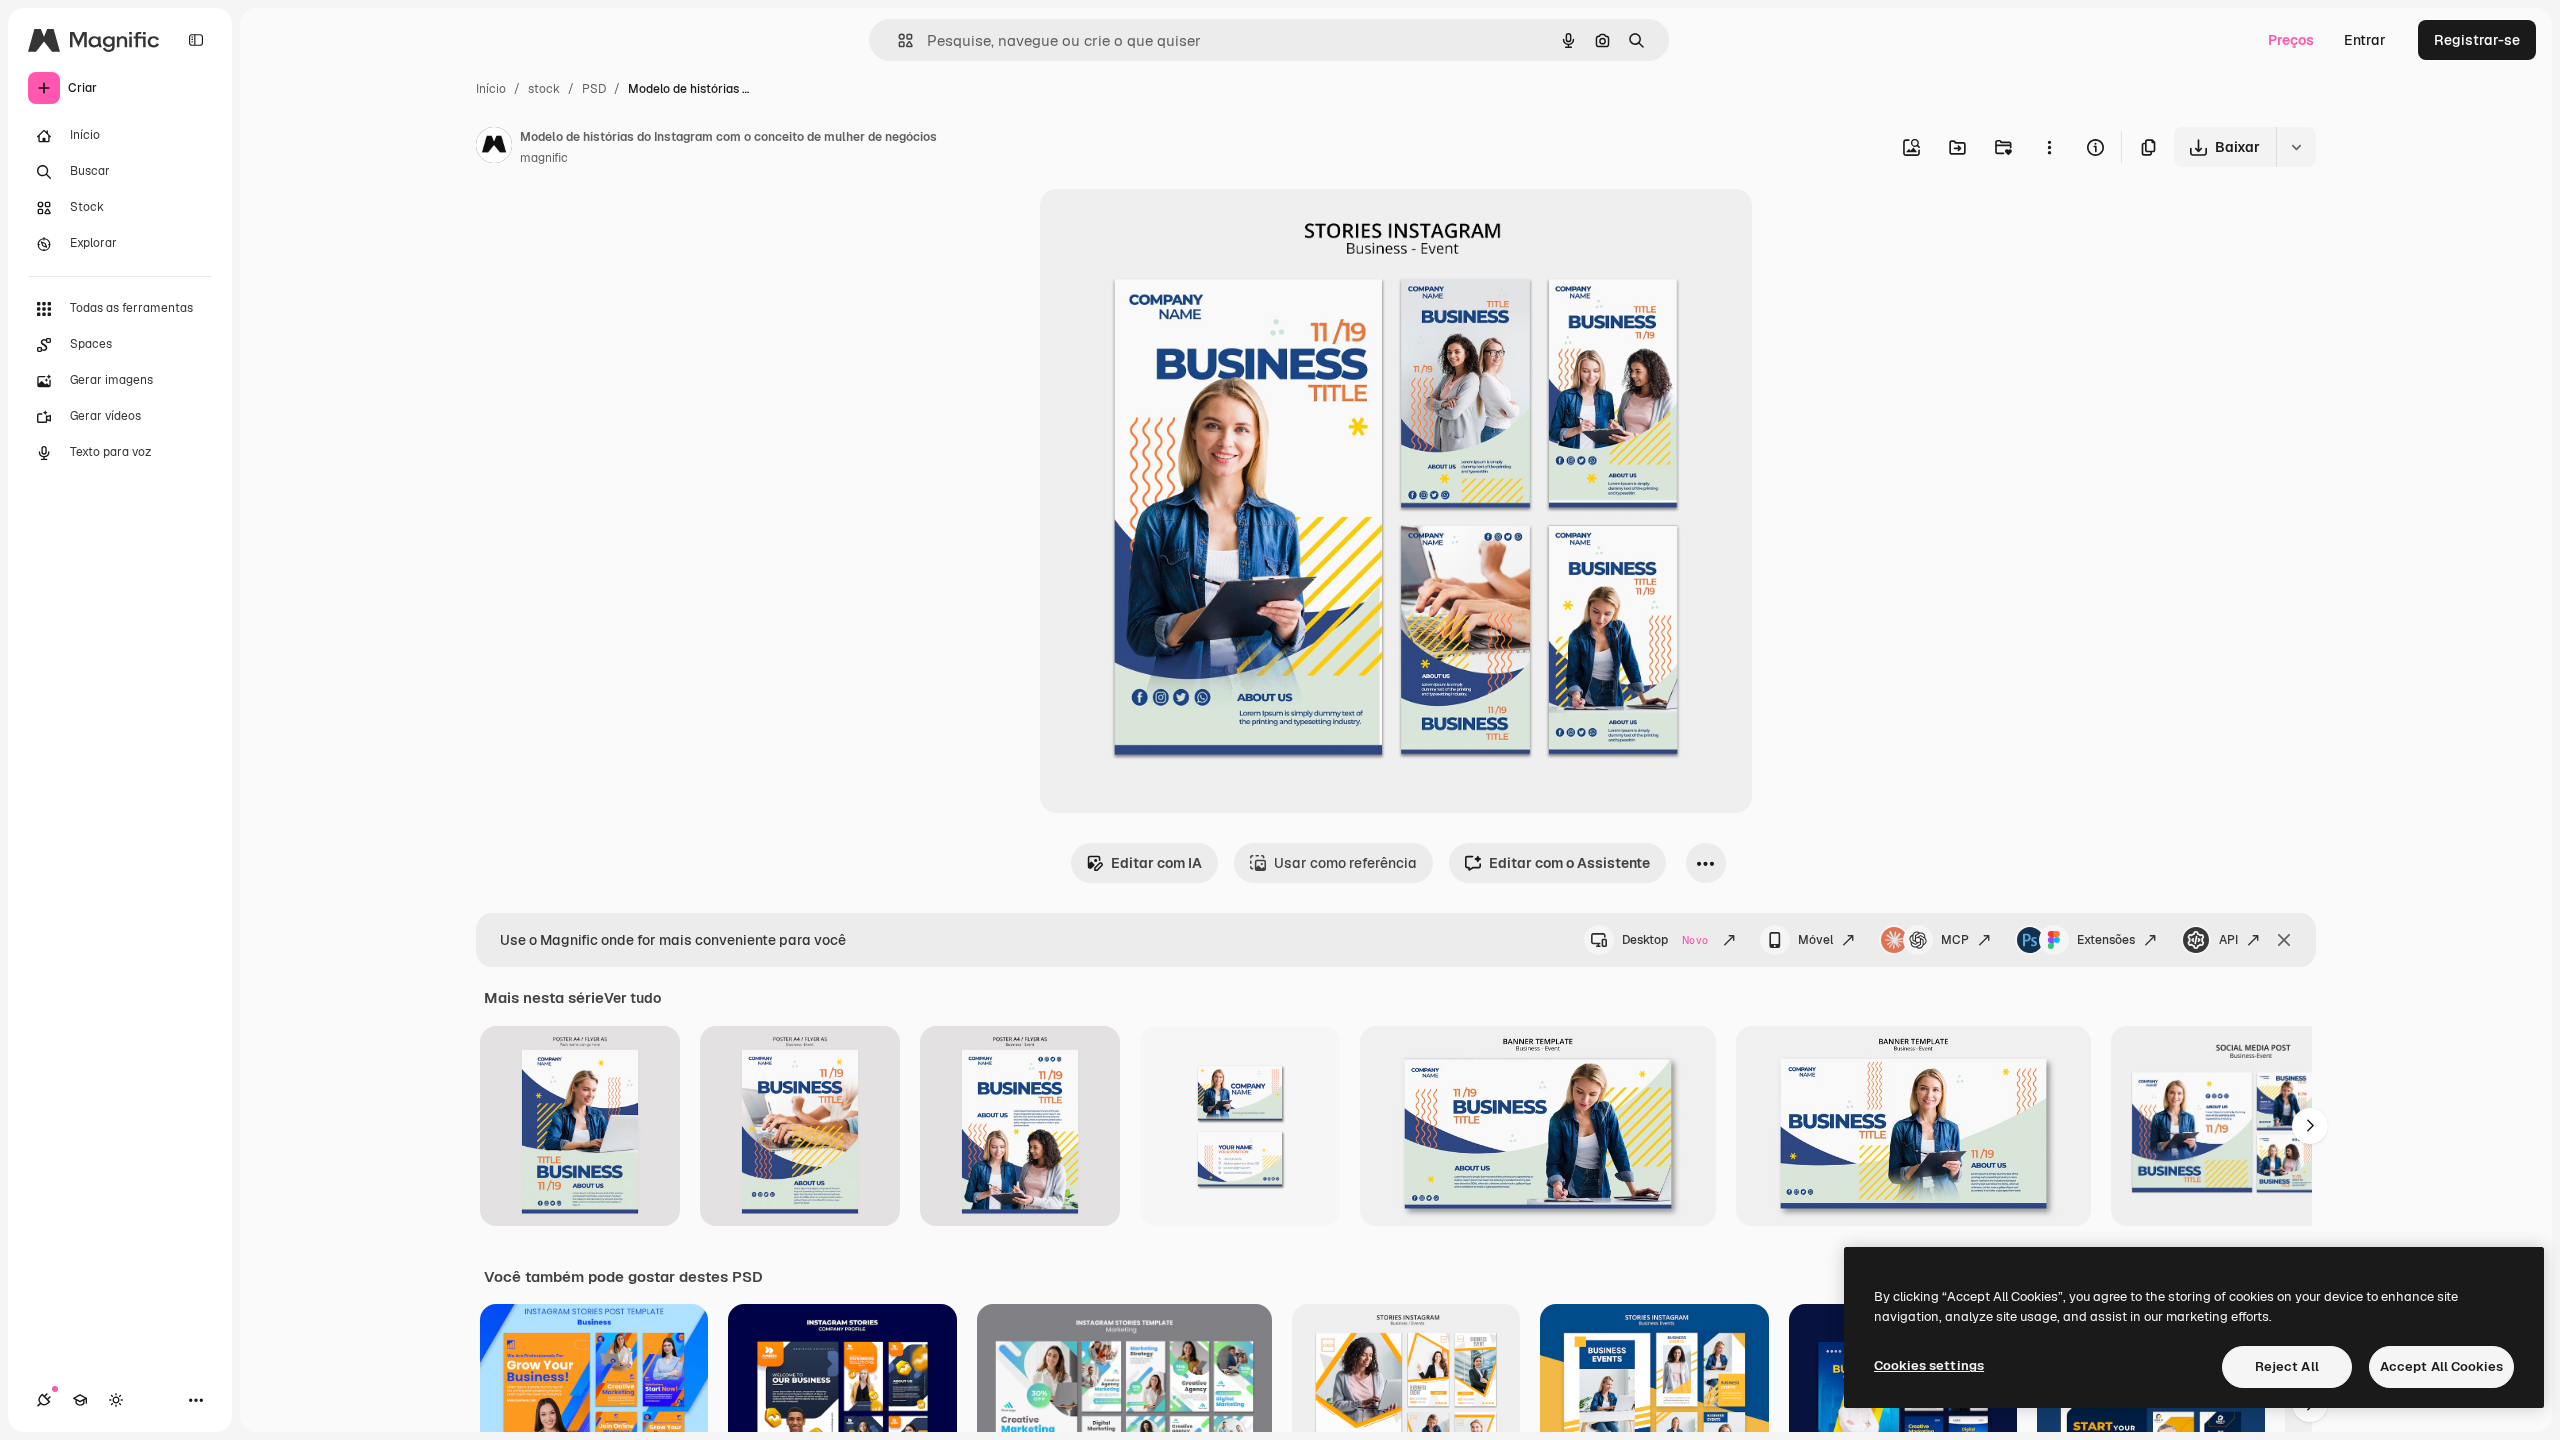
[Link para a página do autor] (494, 148)
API (2228, 940)
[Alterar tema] (116, 1400)
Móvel (1815, 940)
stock (544, 89)
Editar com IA (1156, 863)
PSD (594, 89)
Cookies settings (1929, 1365)
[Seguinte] (2310, 1126)
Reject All (2287, 1366)
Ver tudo (632, 998)
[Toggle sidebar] (196, 40)
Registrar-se (2477, 40)
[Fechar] (2284, 940)
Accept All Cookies (2441, 1366)
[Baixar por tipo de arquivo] (2296, 147)
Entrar (2365, 40)
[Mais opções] (2049, 147)
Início (491, 89)
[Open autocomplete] (897, 40)
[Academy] (80, 1400)
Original (1168, 227)
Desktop (1665, 940)
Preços (2291, 40)
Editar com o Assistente (1569, 863)
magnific (544, 158)
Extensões (2106, 940)
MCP (1955, 940)
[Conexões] (44, 1400)
